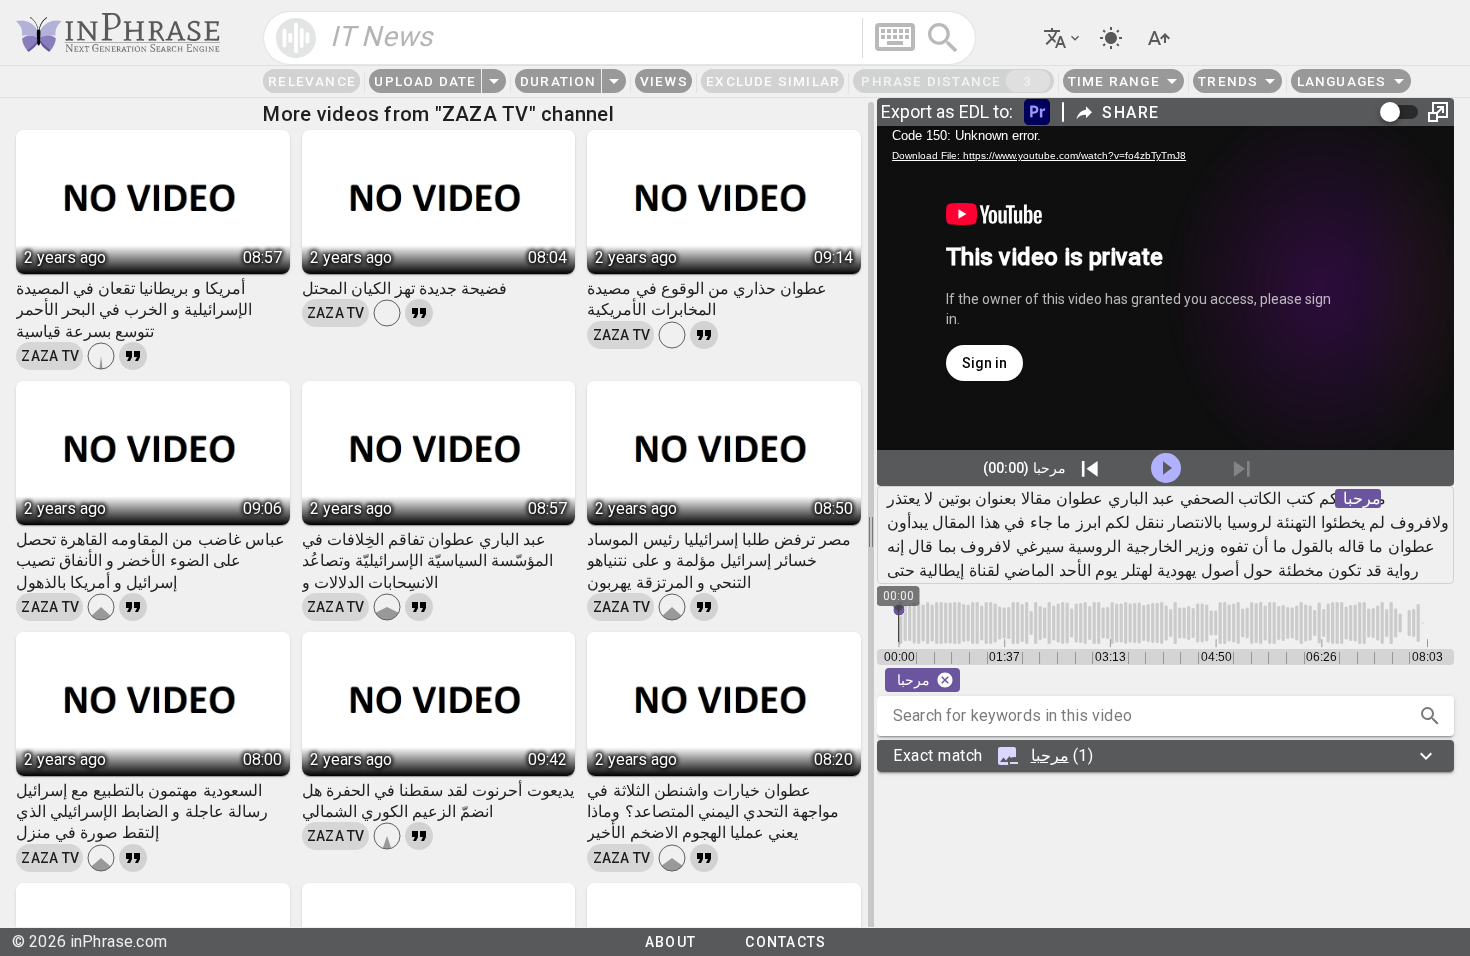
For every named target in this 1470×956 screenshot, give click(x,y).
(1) (993, 755)
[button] (1430, 716)
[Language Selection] (1063, 38)
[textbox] (619, 38)
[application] (1165, 288)
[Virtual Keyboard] (895, 37)
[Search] (943, 38)
